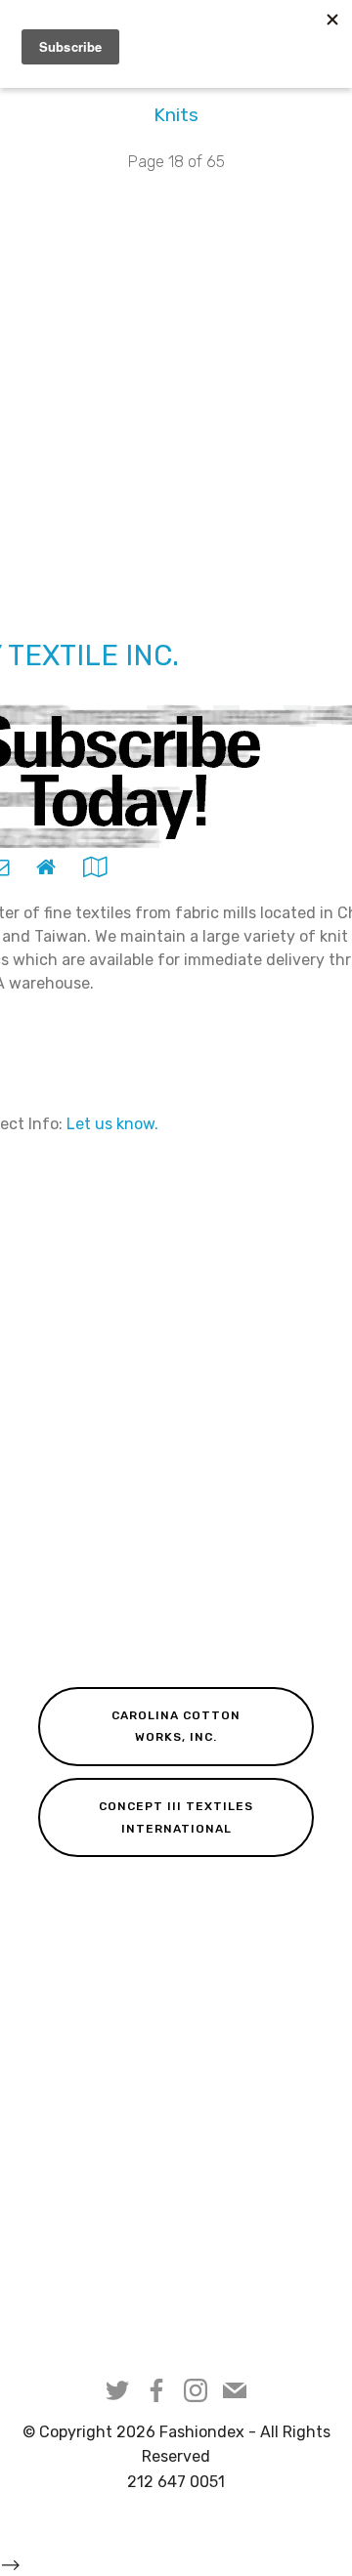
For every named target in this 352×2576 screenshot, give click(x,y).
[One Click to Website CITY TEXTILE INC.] (46, 866)
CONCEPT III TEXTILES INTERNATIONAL (176, 1817)
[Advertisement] (176, 396)
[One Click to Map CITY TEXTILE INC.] (95, 866)
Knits (176, 115)
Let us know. (112, 1124)
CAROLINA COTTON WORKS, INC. (176, 1726)
